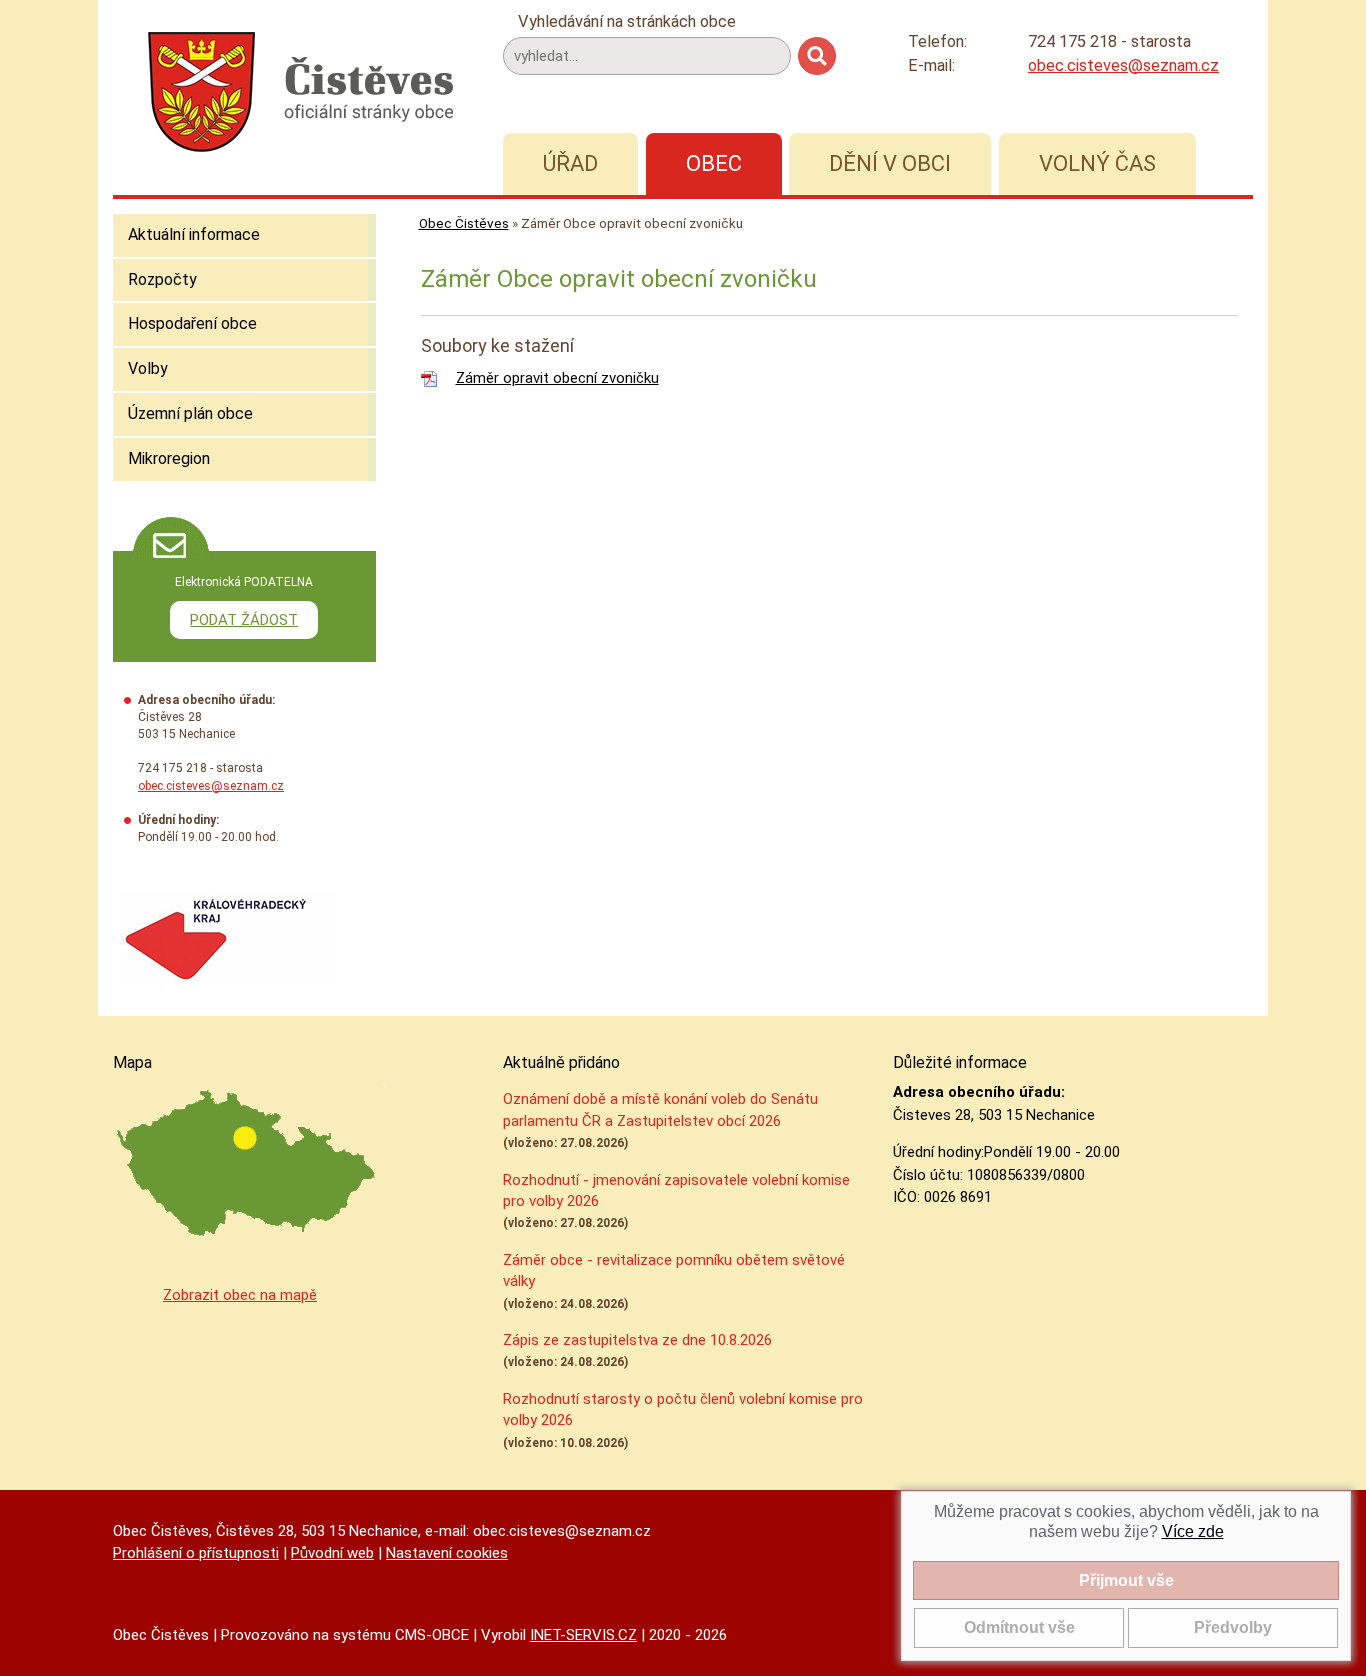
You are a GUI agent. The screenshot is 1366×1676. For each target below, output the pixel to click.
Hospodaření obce (192, 323)
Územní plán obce (190, 413)
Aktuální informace (194, 234)
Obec (714, 163)
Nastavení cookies (447, 1553)
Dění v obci (890, 163)
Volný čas (1097, 163)
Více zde (1193, 1531)
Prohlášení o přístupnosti (196, 1553)
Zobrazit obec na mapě (240, 1295)
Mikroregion (169, 458)
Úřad (570, 163)
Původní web (332, 1553)
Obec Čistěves (464, 223)
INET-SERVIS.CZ (583, 1635)
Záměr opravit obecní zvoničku (557, 378)
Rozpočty (162, 279)
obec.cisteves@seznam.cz (1123, 65)
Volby (148, 368)
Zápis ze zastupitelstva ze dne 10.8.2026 (637, 1340)
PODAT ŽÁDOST (244, 620)
